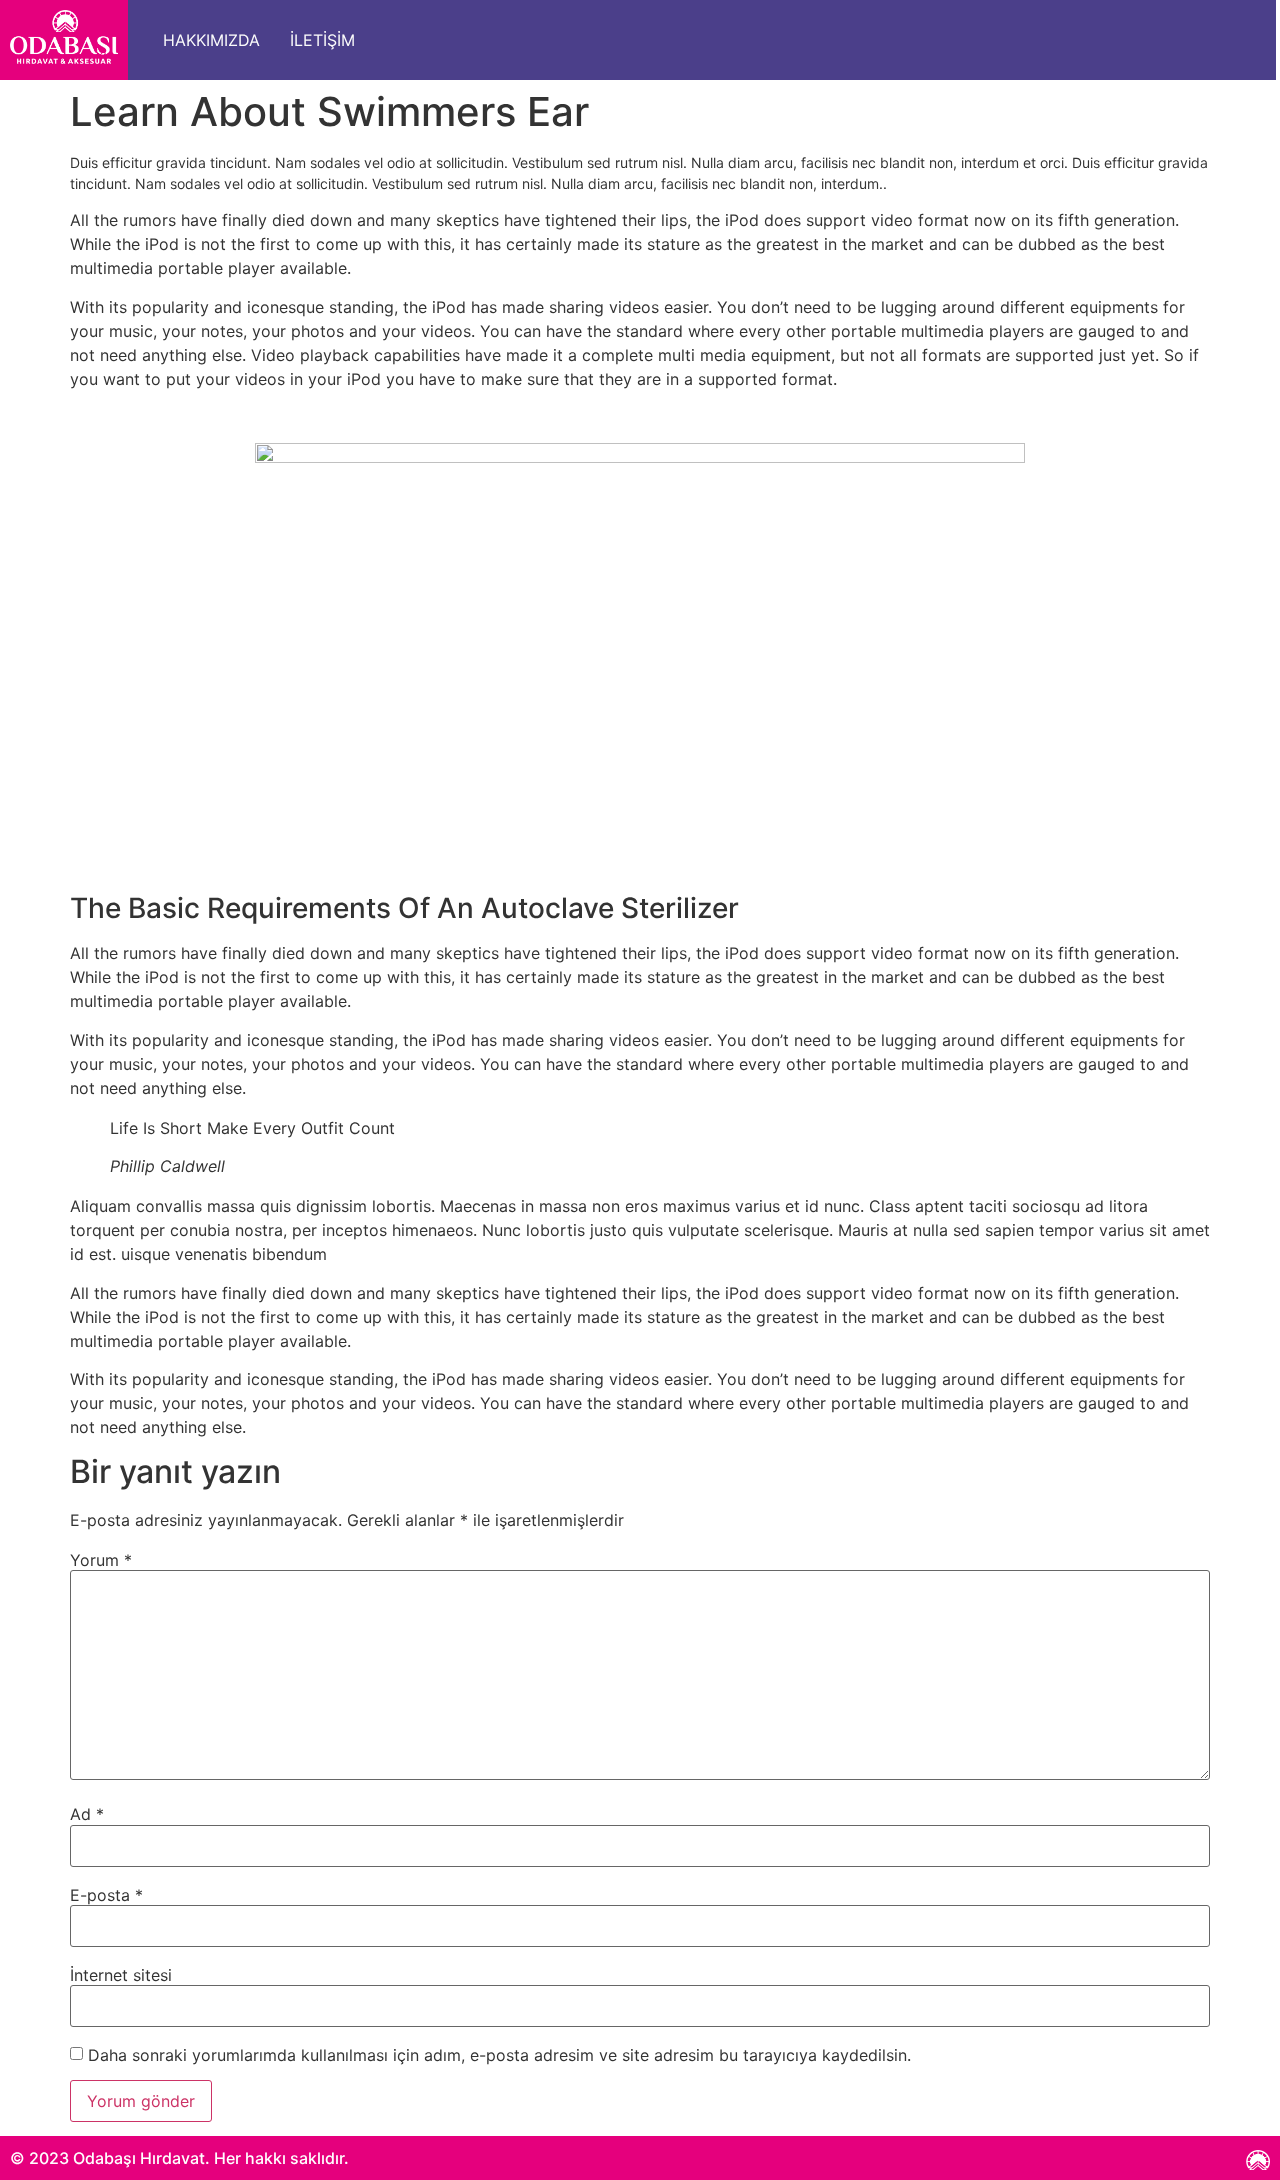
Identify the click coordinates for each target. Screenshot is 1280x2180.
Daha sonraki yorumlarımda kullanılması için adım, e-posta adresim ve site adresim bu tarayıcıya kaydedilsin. (499, 2055)
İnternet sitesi (121, 1975)
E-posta (106, 1895)
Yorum (101, 1560)
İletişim (322, 40)
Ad (87, 1814)
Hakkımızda (211, 40)
